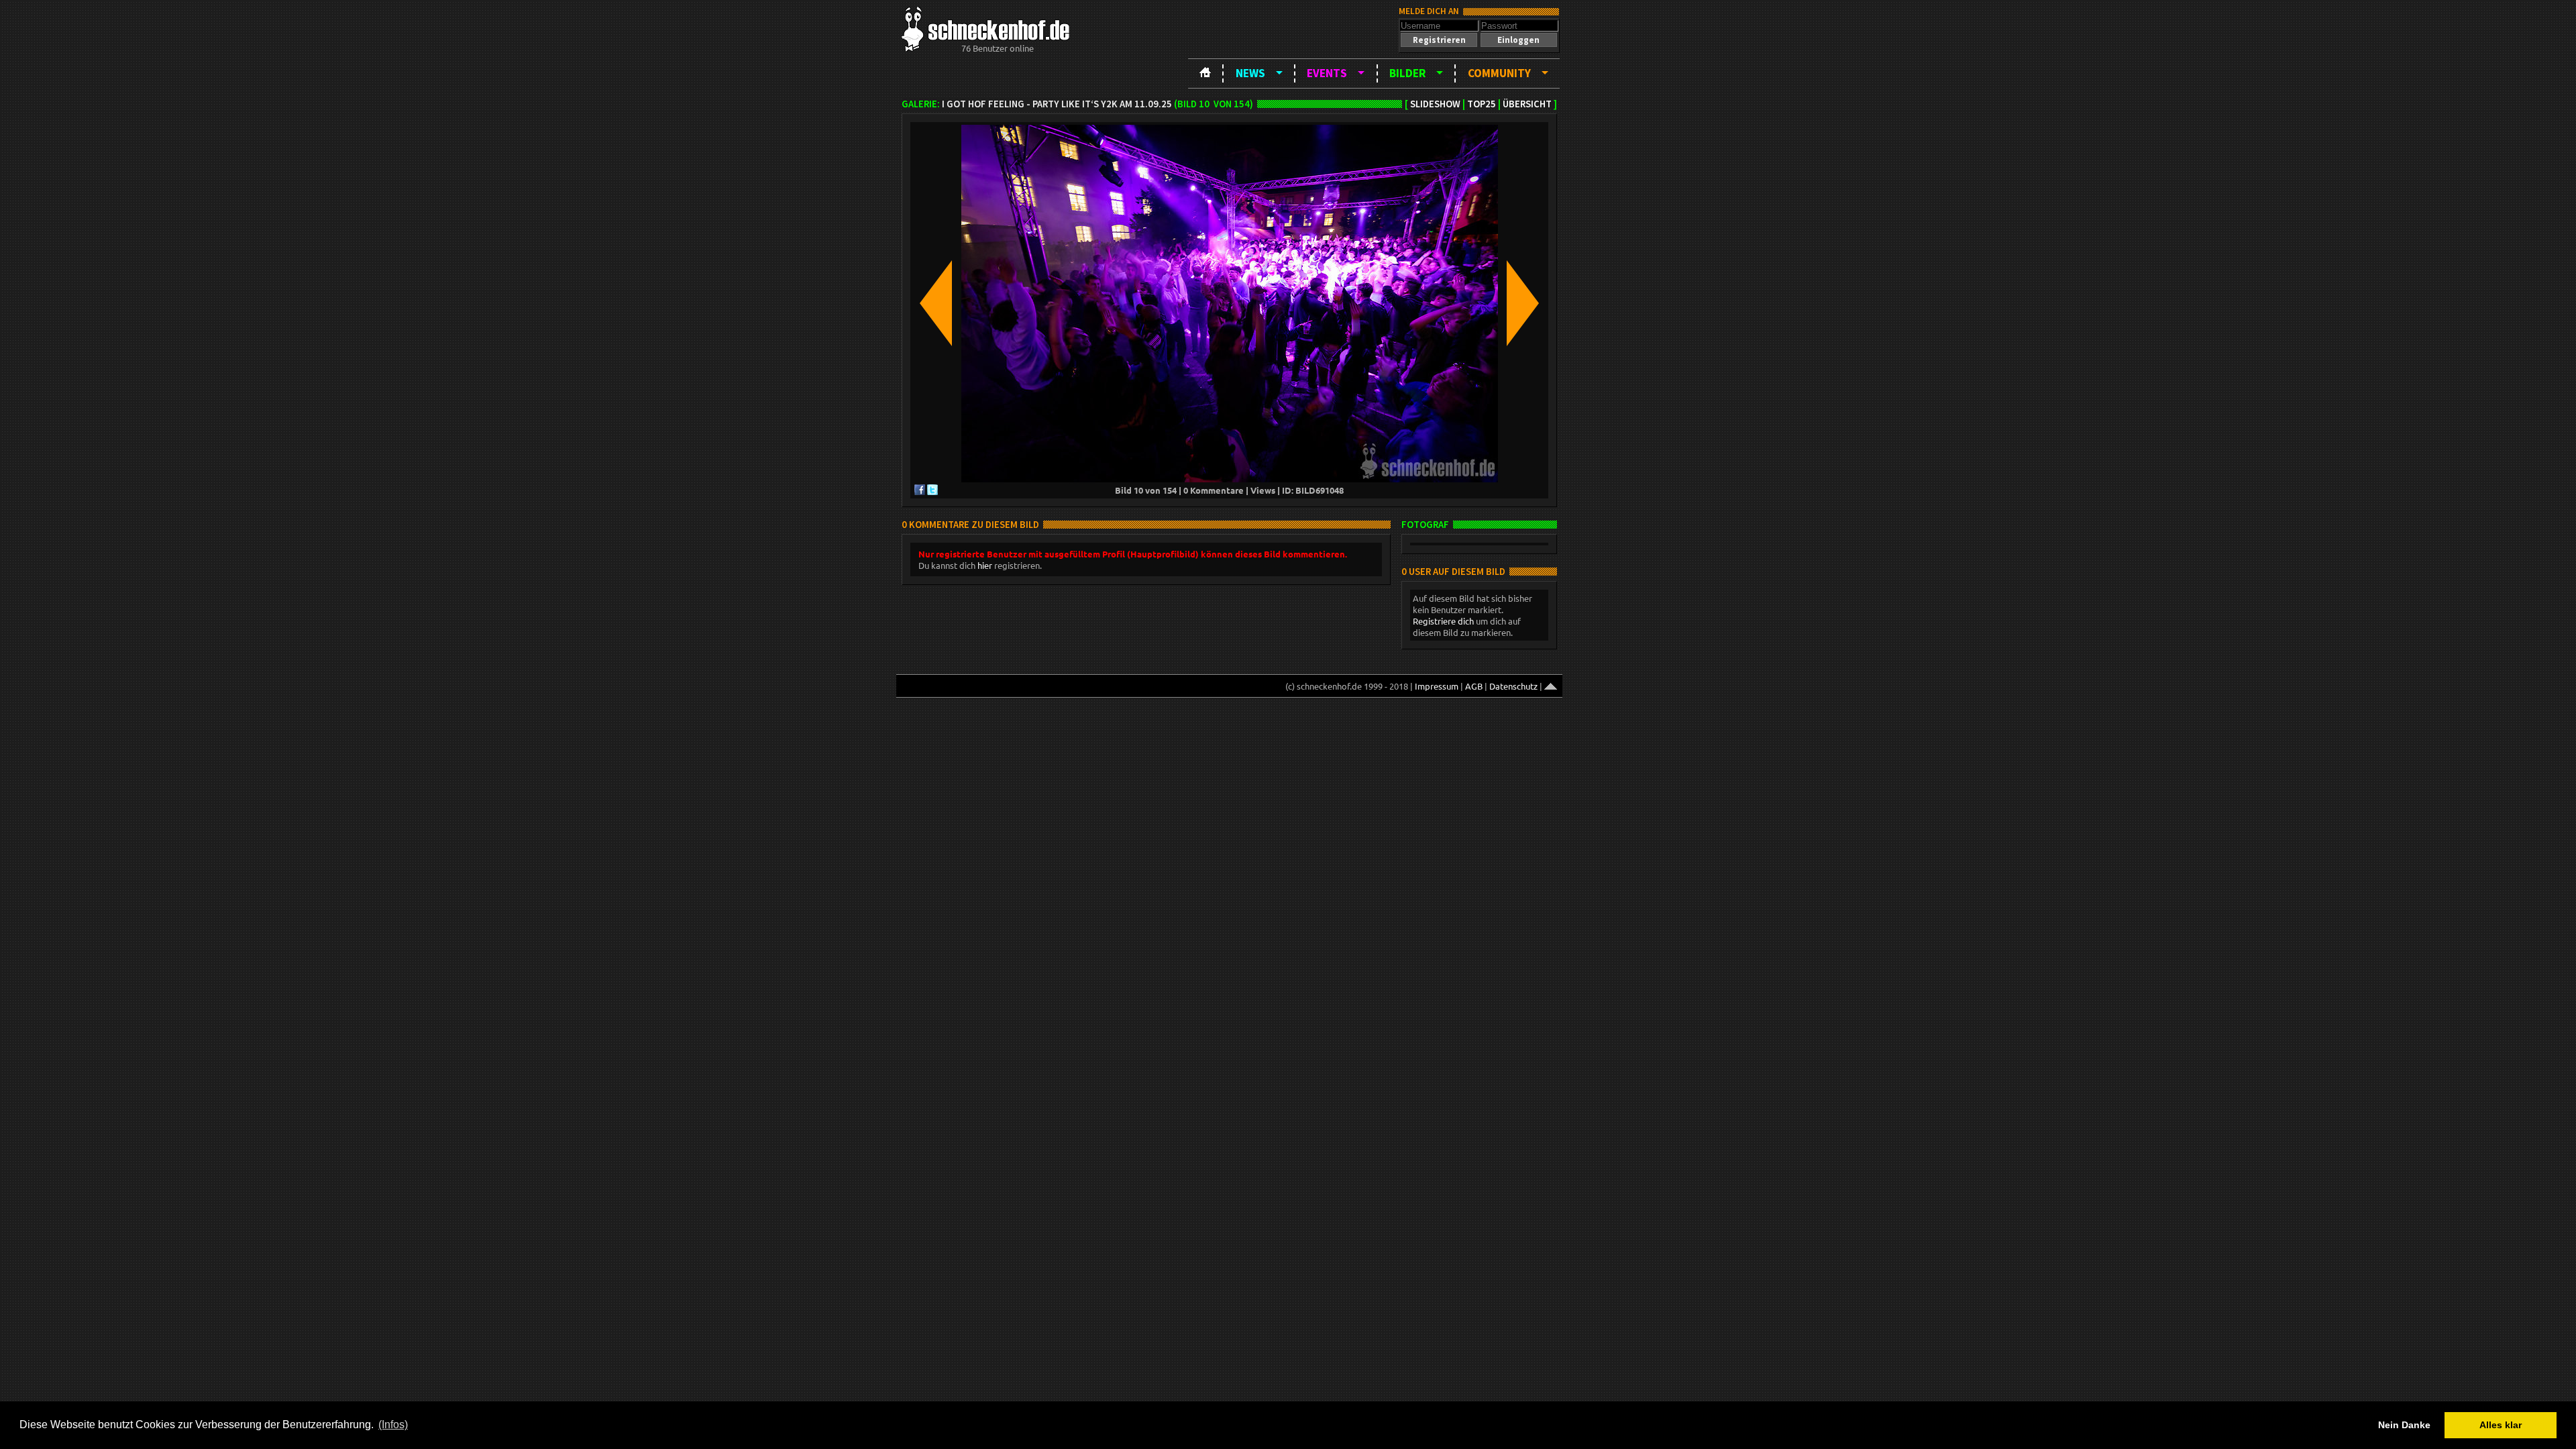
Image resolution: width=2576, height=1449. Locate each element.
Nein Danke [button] (2404, 1425)
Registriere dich (1443, 621)
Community (1499, 73)
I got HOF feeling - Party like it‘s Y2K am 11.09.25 (1057, 104)
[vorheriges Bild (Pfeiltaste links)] (936, 304)
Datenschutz (1513, 686)
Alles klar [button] (2501, 1425)
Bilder (1407, 73)
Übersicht (1527, 104)
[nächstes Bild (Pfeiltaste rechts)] (1523, 304)
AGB (1474, 686)
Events (1327, 73)
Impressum (1437, 686)
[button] (1439, 40)
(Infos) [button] (393, 1425)
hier (985, 565)
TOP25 (1482, 104)
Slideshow (1435, 104)
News (1250, 73)
